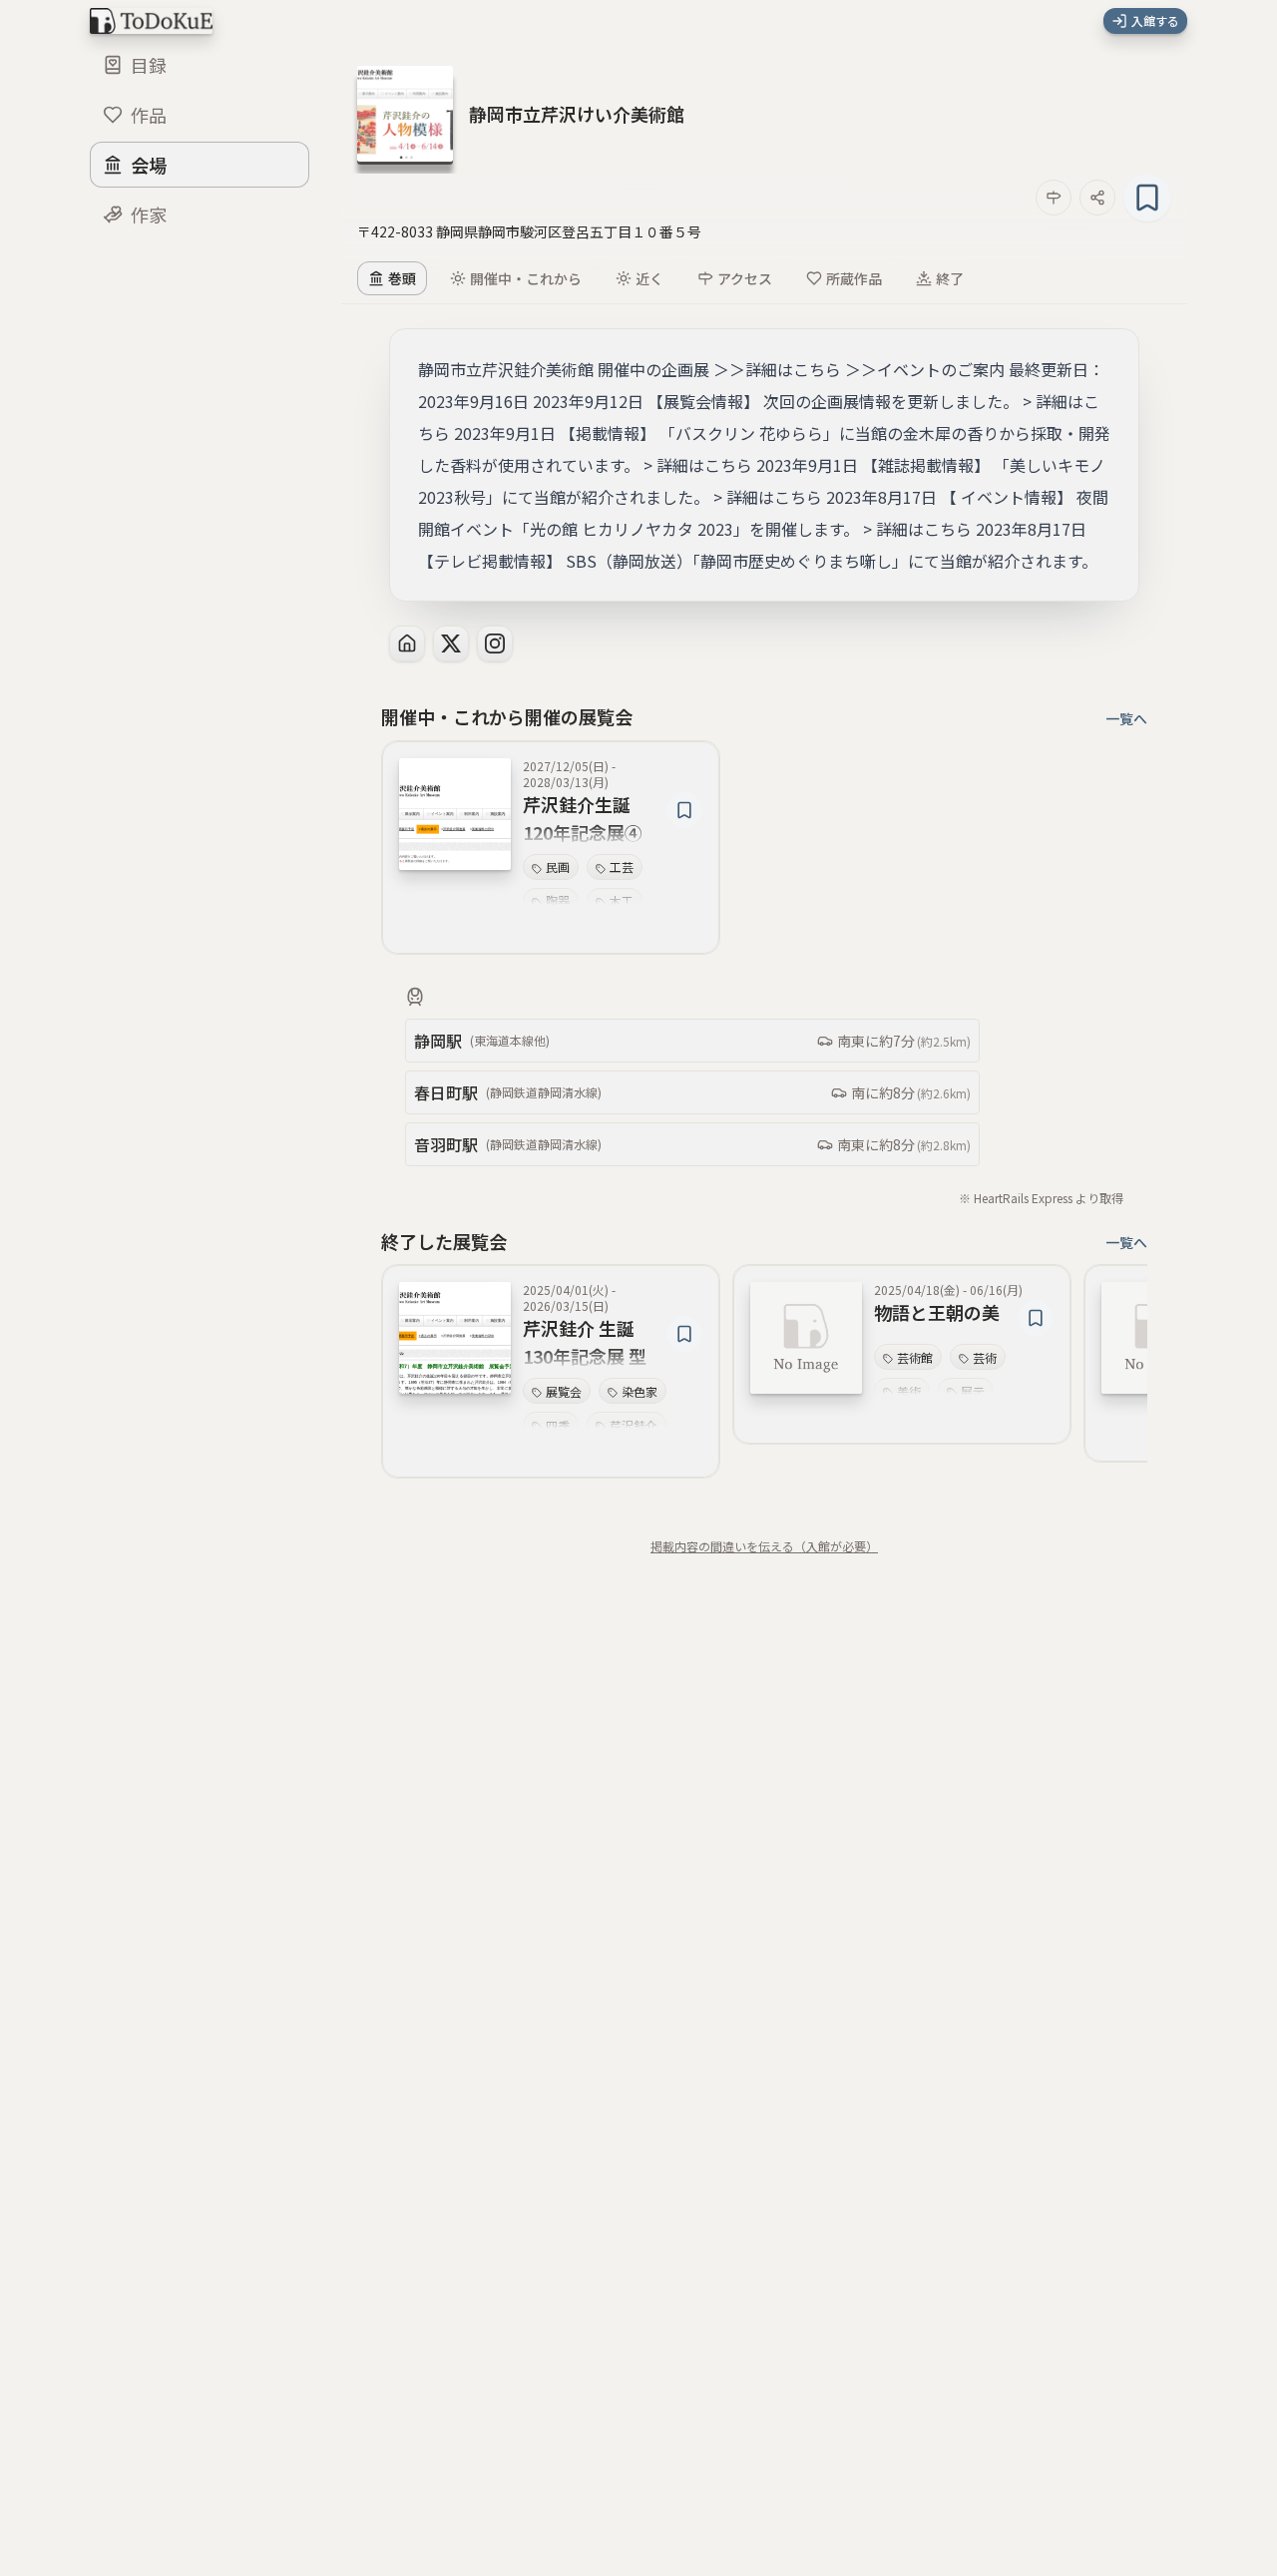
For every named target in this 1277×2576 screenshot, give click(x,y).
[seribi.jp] (407, 644)
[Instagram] (495, 644)
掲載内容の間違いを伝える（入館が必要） (764, 1546)
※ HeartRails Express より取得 (1041, 1198)
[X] (451, 644)
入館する (1155, 20)
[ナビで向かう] (1054, 198)
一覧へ (1126, 718)
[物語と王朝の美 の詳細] (806, 1338)
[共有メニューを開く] (1097, 198)
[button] (577, 114)
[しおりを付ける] (1147, 198)
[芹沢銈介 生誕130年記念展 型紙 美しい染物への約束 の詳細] (455, 1338)
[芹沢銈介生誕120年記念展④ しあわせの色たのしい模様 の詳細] (455, 814)
